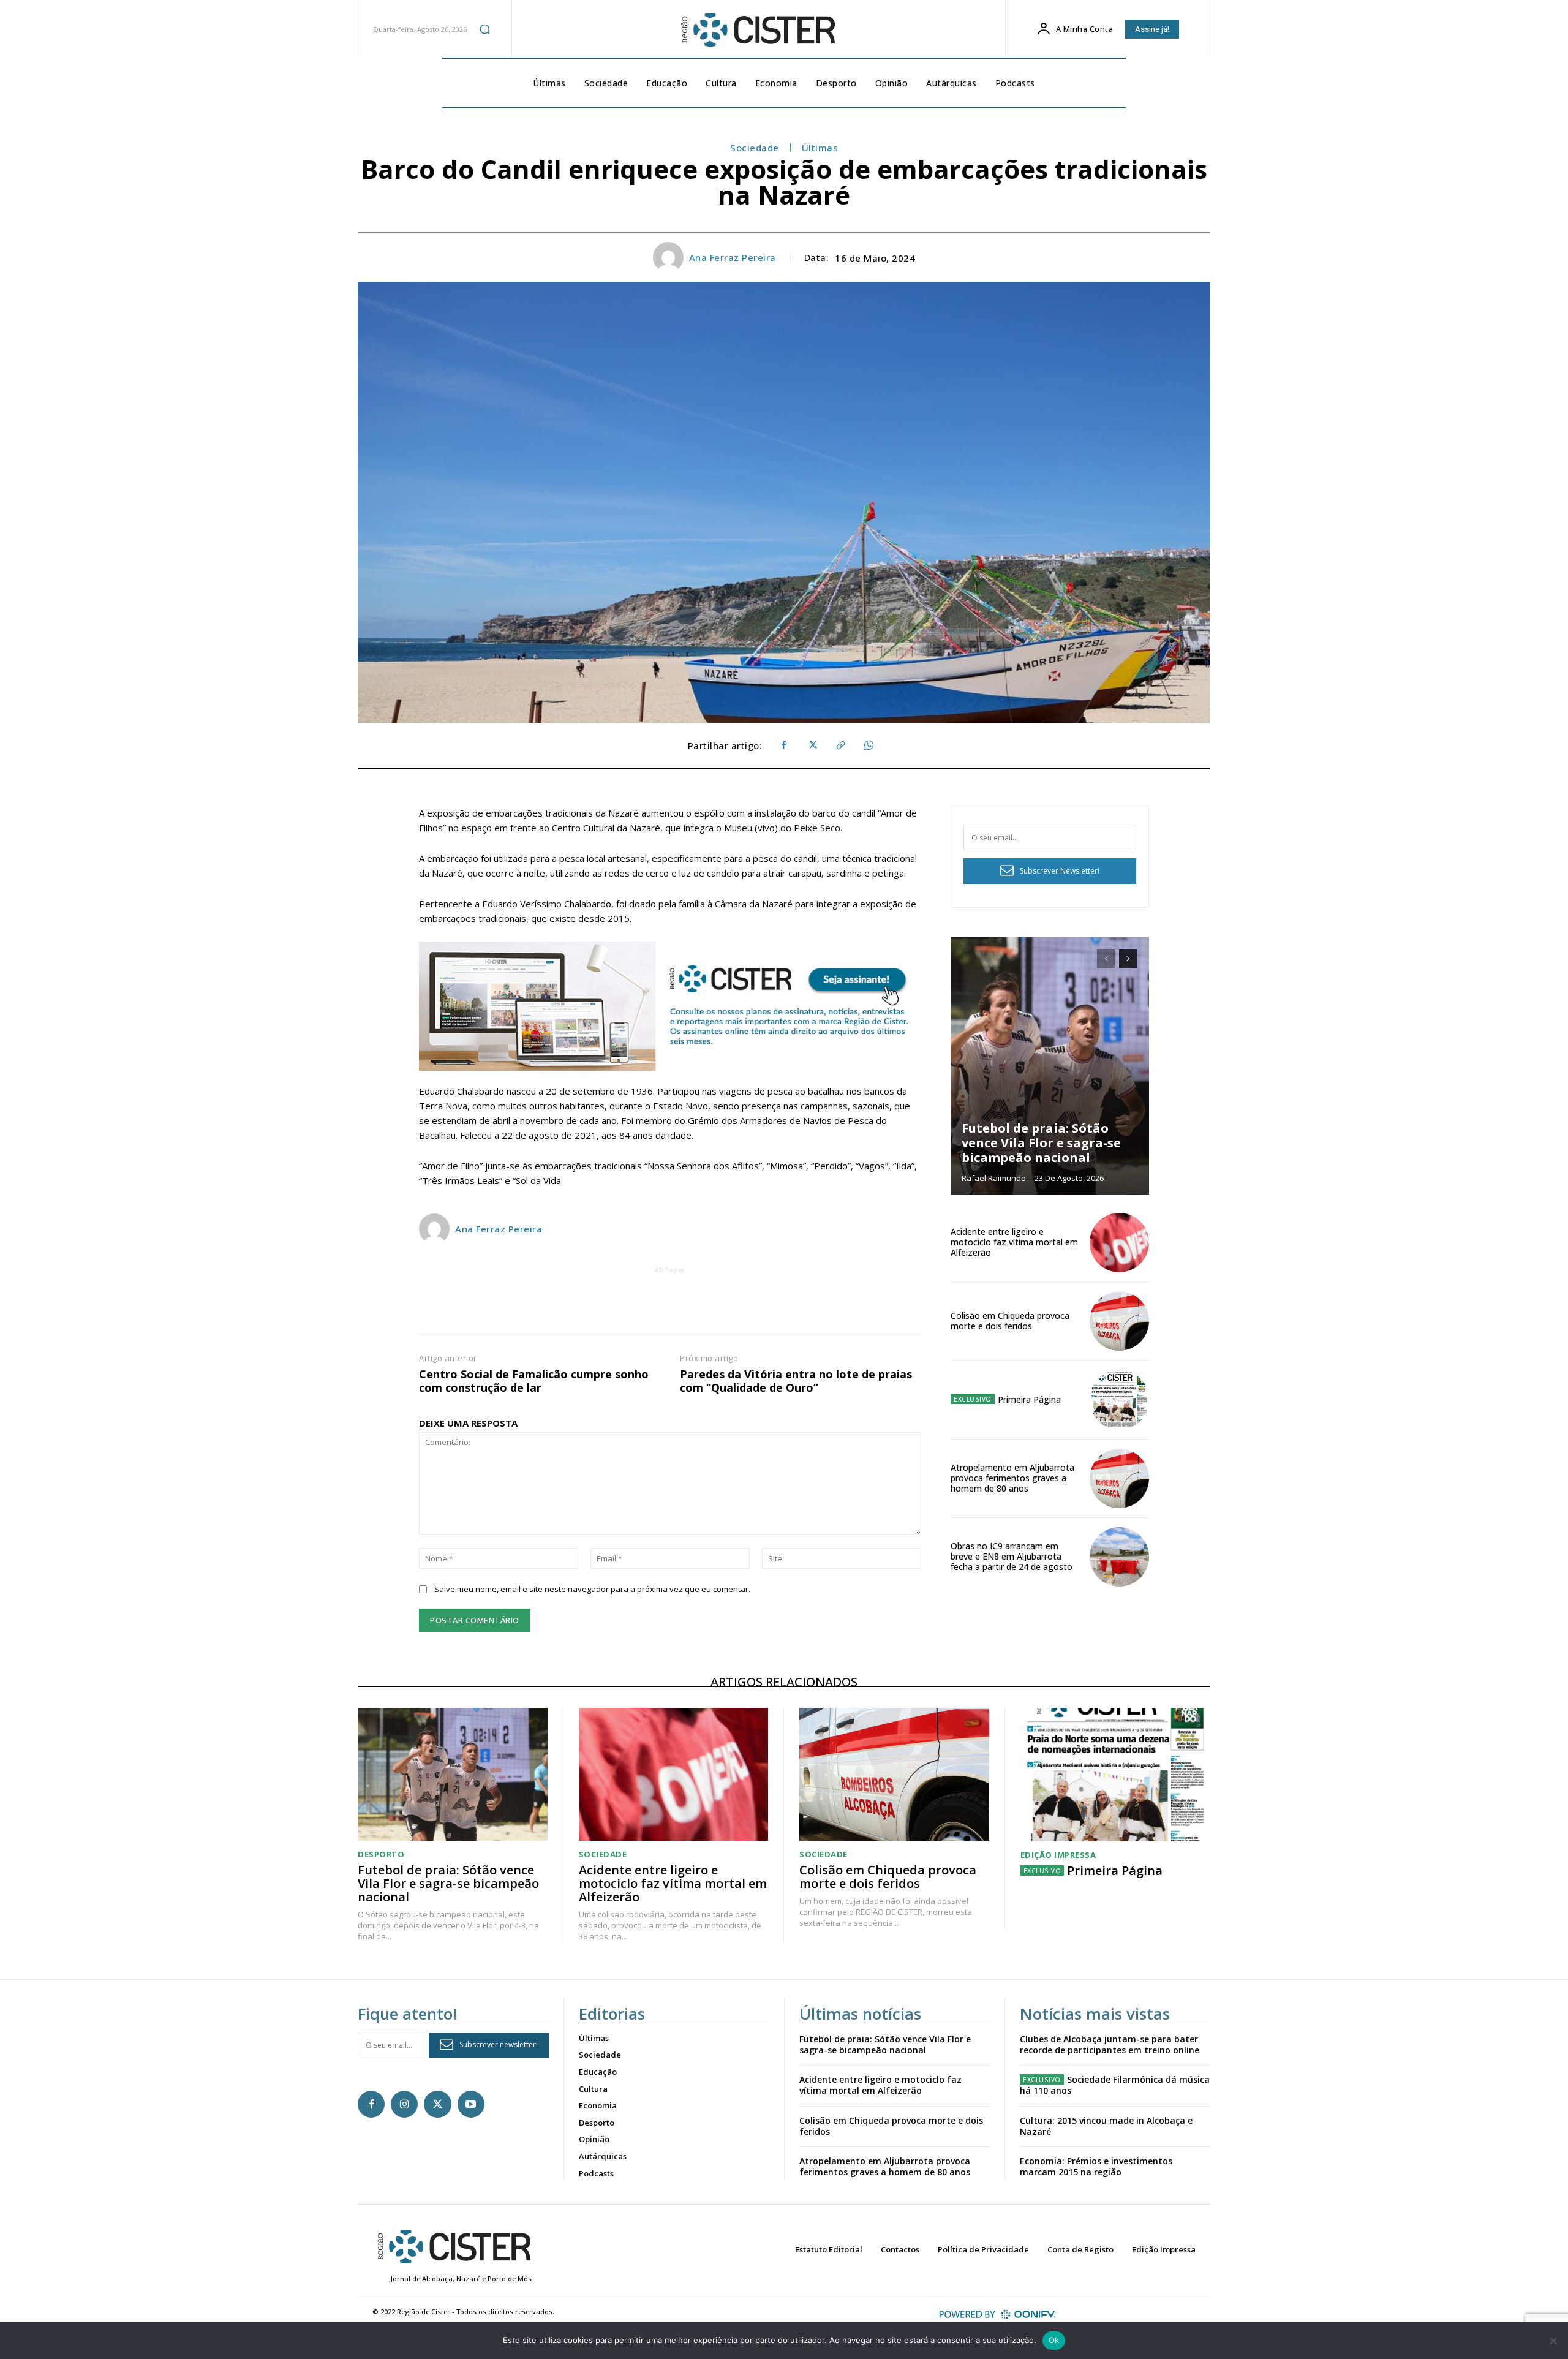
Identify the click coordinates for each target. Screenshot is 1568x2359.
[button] (484, 29)
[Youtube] (471, 2104)
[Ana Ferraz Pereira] (670, 257)
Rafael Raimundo (994, 1178)
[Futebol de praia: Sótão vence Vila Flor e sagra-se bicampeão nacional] (1050, 1066)
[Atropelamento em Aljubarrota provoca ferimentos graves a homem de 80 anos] (1119, 1478)
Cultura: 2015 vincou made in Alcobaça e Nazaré (1106, 2126)
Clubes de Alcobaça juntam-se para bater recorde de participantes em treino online (1110, 2044)
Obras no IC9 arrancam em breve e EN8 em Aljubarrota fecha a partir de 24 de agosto (1012, 1556)
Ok (1054, 2340)
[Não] (1553, 2341)
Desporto (381, 1855)
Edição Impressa (1058, 1855)
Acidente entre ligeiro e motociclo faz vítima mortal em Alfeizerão (1014, 1242)
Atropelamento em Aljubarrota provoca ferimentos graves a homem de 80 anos (1012, 1478)
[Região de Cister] (757, 30)
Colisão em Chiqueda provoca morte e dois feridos (1010, 1321)
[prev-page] (1106, 959)
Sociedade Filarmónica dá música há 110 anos (1115, 2085)
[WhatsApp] (868, 745)
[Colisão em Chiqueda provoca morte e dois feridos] (1119, 1321)
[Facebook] (783, 745)
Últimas (820, 148)
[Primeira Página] (1119, 1399)
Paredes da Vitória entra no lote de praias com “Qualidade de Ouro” (796, 1381)
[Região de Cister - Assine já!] (670, 1006)
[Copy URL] (840, 745)
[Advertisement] (670, 1304)
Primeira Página (1029, 1399)
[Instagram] (404, 2104)
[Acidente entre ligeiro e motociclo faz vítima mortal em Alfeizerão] (1119, 1243)
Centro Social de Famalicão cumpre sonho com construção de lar (534, 1381)
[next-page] (1128, 959)
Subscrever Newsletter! (1060, 871)
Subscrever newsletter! (499, 2044)
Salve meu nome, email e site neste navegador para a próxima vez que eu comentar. (592, 1589)
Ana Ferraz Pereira (733, 257)
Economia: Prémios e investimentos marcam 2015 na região (1096, 2166)
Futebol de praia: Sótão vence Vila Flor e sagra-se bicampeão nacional (1041, 1143)
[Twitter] (812, 745)
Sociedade (755, 148)
